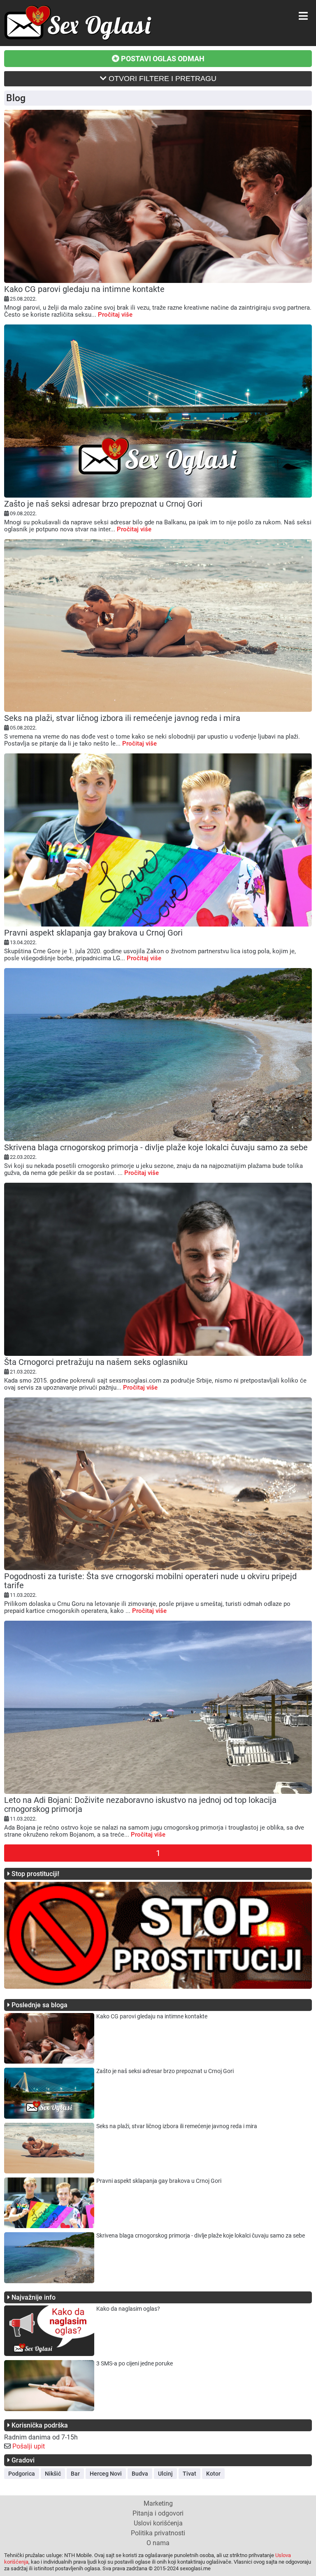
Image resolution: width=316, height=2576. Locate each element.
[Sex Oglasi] (78, 38)
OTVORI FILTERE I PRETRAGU (161, 79)
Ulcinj (165, 2474)
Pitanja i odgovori (158, 2513)
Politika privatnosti (158, 2533)
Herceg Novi (106, 2474)
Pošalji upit (29, 2446)
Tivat (189, 2474)
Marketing (158, 2503)
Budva (140, 2474)
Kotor (213, 2474)
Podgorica (22, 2474)
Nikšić (53, 2474)
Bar (75, 2474)
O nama (158, 2543)
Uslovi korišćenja (158, 2523)
